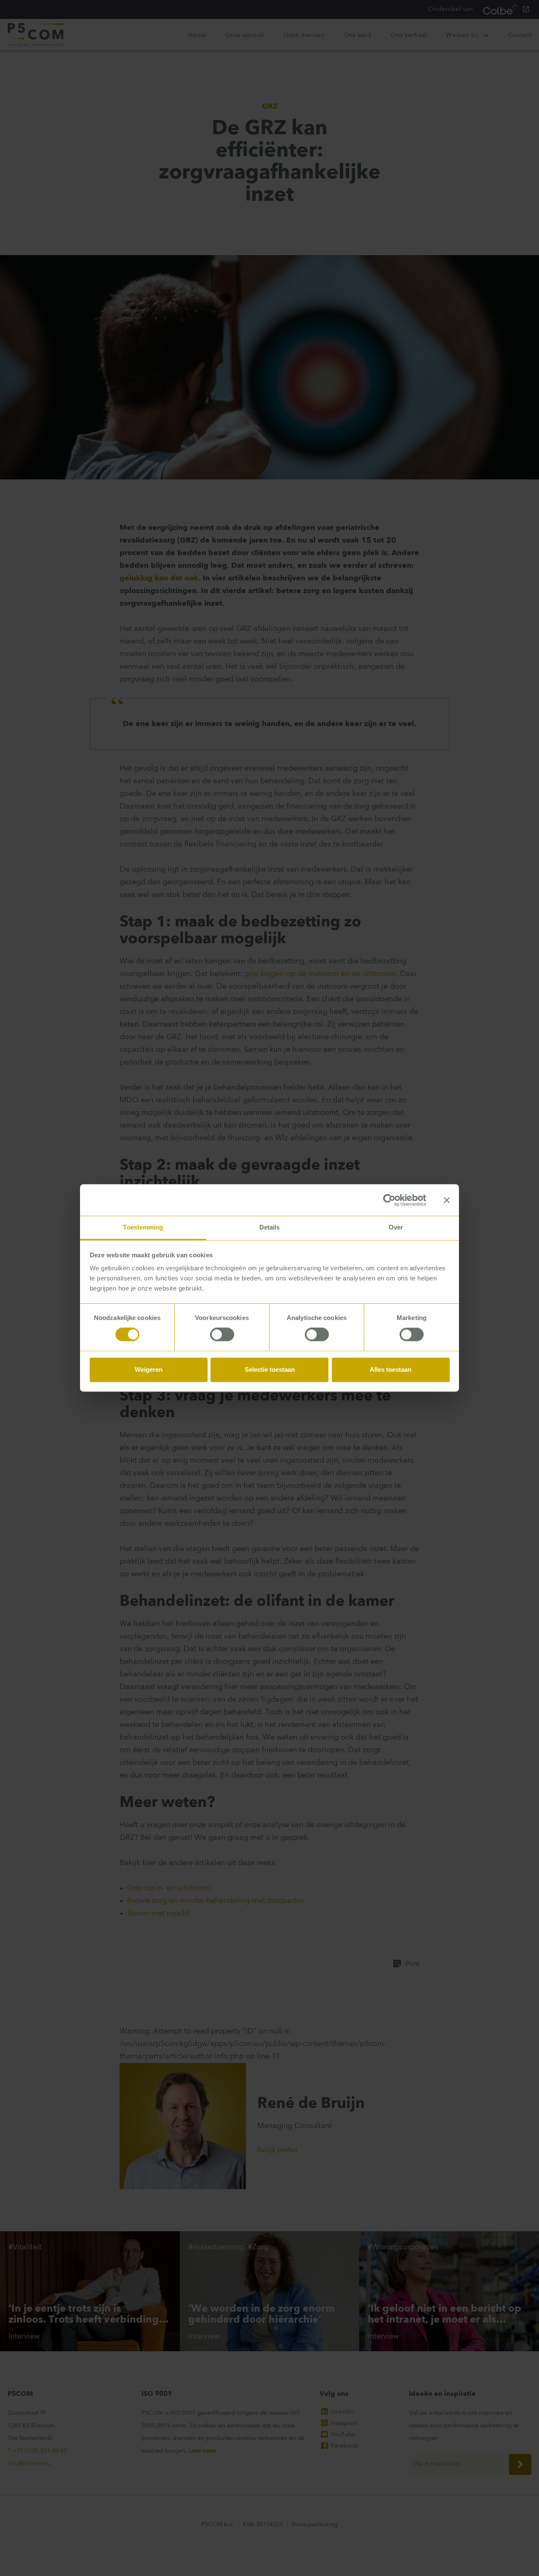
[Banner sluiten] (447, 1200)
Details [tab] (270, 1227)
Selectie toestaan (270, 1369)
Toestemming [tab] (143, 1227)
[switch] (222, 1335)
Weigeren (149, 1369)
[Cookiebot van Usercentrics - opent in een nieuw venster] (389, 1200)
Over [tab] (396, 1227)
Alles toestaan (391, 1369)
